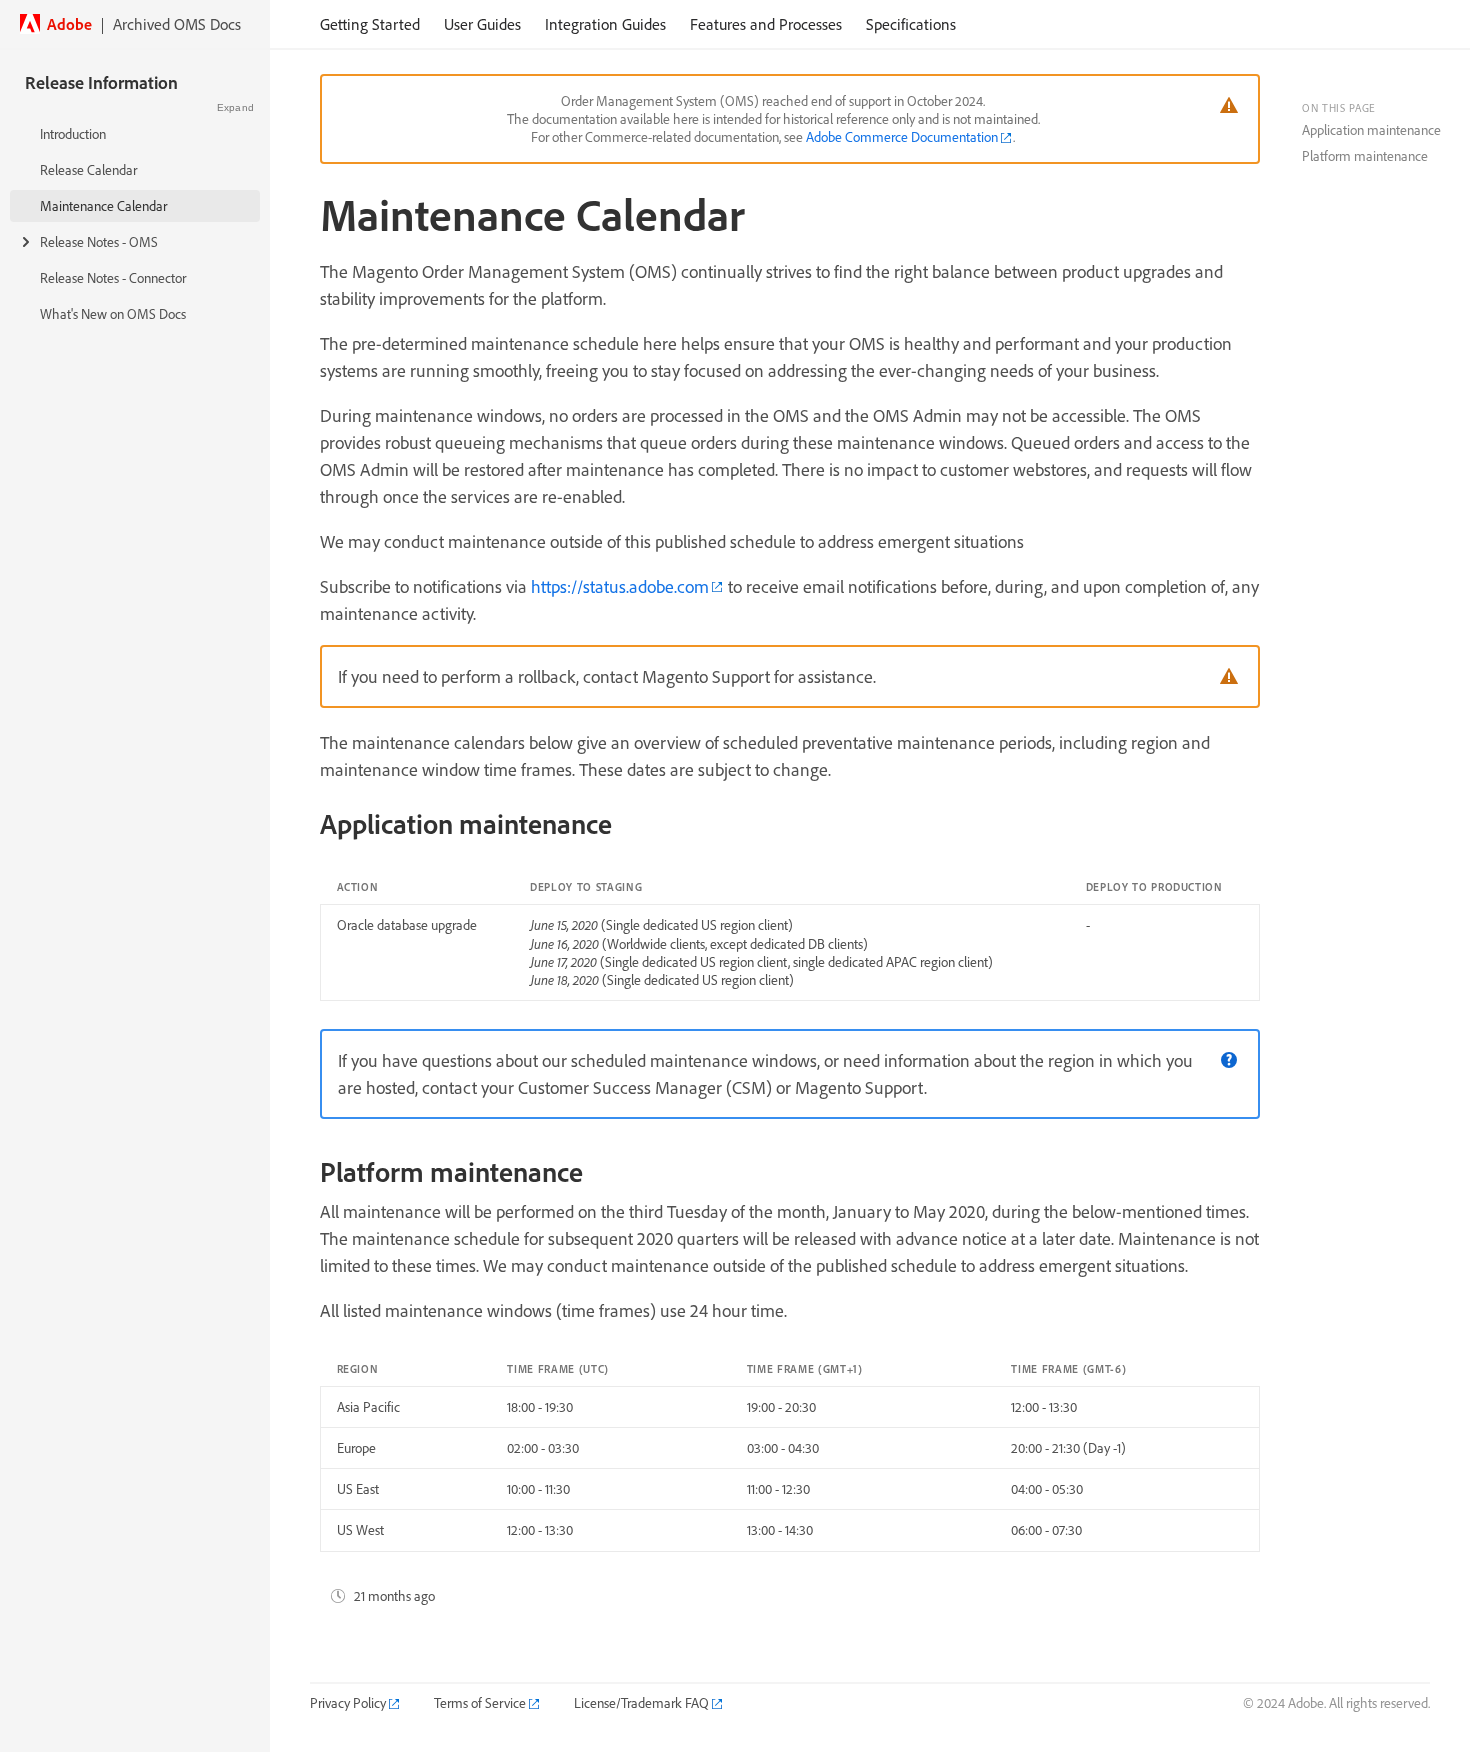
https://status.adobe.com (620, 586)
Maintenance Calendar (103, 206)
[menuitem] (370, 24)
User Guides (482, 24)
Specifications (911, 24)
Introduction (73, 134)
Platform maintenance (1365, 156)
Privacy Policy (348, 1703)
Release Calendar (88, 170)
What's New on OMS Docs (113, 314)
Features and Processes (766, 24)
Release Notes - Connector (113, 278)
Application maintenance (1371, 130)
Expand (235, 107)
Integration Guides (605, 24)
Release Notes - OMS (99, 242)
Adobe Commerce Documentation (902, 137)
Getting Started (370, 24)
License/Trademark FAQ (641, 1703)
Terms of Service (480, 1703)
